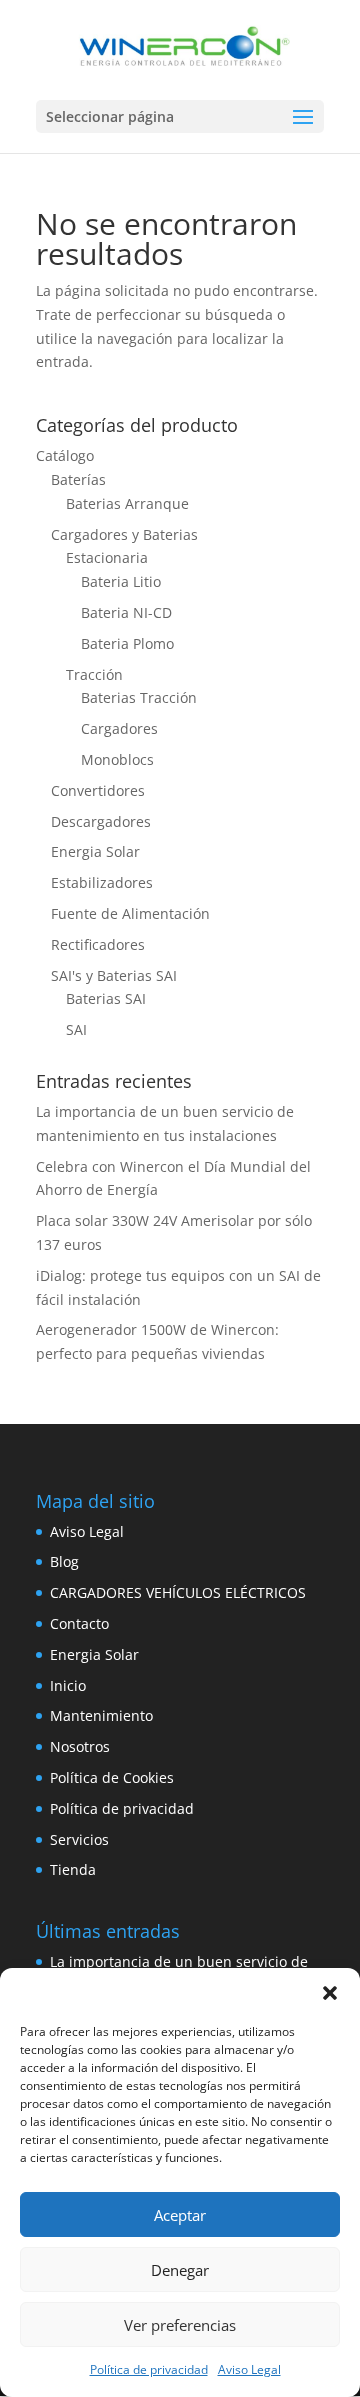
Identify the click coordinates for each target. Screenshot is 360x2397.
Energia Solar (95, 851)
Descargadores (101, 821)
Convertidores (98, 790)
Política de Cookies (112, 1777)
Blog (64, 1561)
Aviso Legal (249, 2369)
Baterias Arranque (127, 503)
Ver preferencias (180, 2325)
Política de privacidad (149, 2369)
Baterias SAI (106, 998)
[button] (330, 1993)
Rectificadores (98, 944)
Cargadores (119, 728)
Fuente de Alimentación (130, 913)
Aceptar (180, 2215)
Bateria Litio (121, 581)
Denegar (180, 2270)
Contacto (79, 1623)
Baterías (78, 479)
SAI (76, 1029)
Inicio (68, 1685)
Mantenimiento (101, 1715)
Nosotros (80, 1746)
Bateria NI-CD (126, 612)
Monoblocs (117, 759)
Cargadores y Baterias (124, 534)
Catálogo (65, 455)
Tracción (94, 674)
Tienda (73, 1869)
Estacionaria (107, 557)
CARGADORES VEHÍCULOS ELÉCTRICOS (178, 1592)
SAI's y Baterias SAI (114, 975)
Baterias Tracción (139, 697)
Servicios (79, 1839)
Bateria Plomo (127, 643)
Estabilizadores (102, 882)
